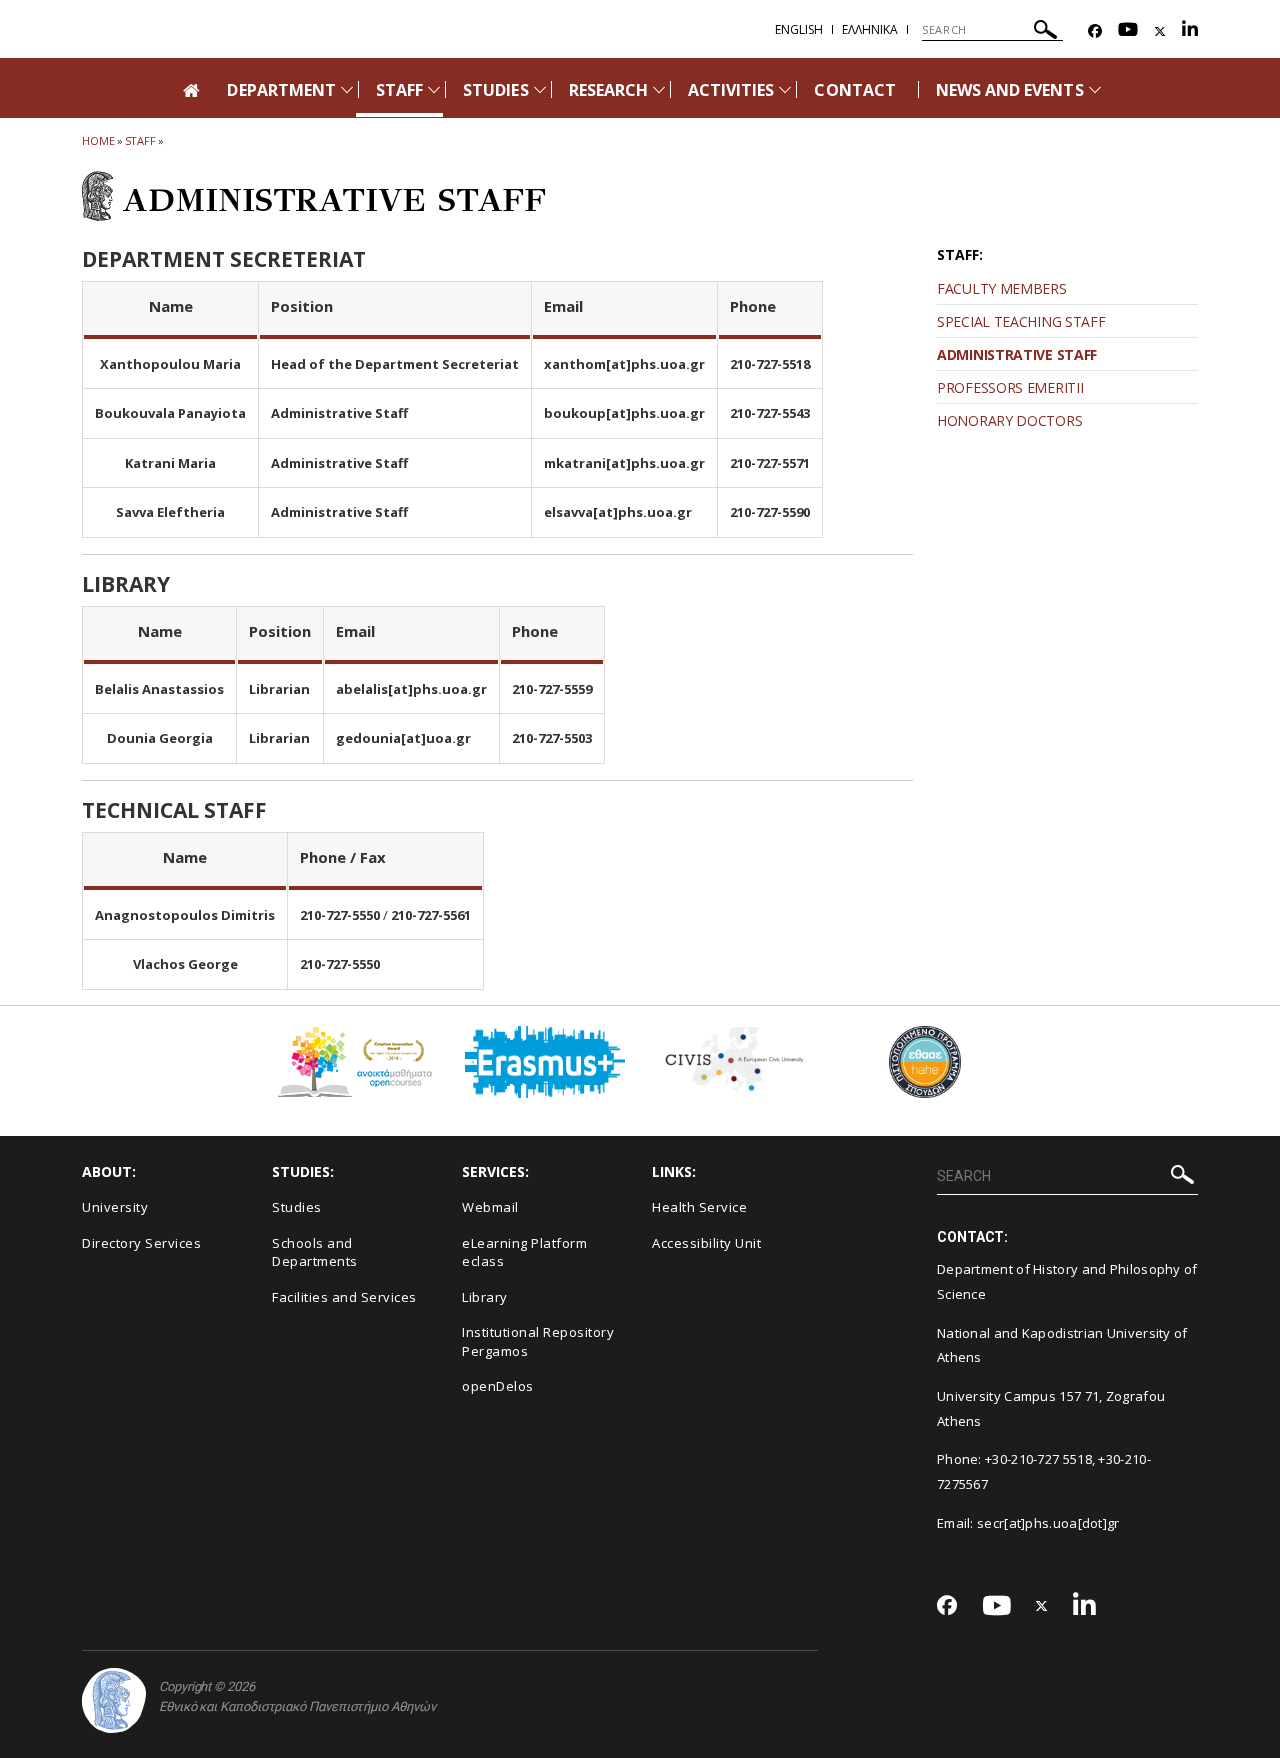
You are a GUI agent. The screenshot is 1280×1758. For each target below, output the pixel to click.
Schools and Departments (315, 1252)
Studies (297, 1207)
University (115, 1207)
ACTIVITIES (731, 90)
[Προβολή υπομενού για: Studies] (540, 89)
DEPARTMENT (281, 90)
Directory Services (141, 1243)
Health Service (699, 1207)
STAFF (399, 90)
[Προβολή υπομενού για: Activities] (785, 89)
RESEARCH (608, 90)
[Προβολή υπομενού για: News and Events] (1095, 89)
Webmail (490, 1207)
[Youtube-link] (1128, 31)
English (799, 29)
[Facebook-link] (1095, 31)
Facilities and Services (344, 1297)
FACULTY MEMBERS (1002, 288)
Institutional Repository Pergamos (538, 1341)
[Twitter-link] (1160, 31)
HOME (98, 140)
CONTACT (854, 90)
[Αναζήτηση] (1045, 32)
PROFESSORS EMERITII (1010, 387)
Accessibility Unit (706, 1243)
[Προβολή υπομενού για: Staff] (434, 89)
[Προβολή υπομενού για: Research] (659, 89)
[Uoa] (114, 1700)
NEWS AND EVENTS (1010, 90)
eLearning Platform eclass (524, 1252)
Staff (141, 140)
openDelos (498, 1386)
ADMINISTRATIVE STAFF (1017, 354)
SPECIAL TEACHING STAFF (1021, 321)
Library (485, 1297)
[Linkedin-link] (1190, 31)
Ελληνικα (870, 29)
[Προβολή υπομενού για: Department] (347, 89)
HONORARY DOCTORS (1009, 420)
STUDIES (495, 90)
